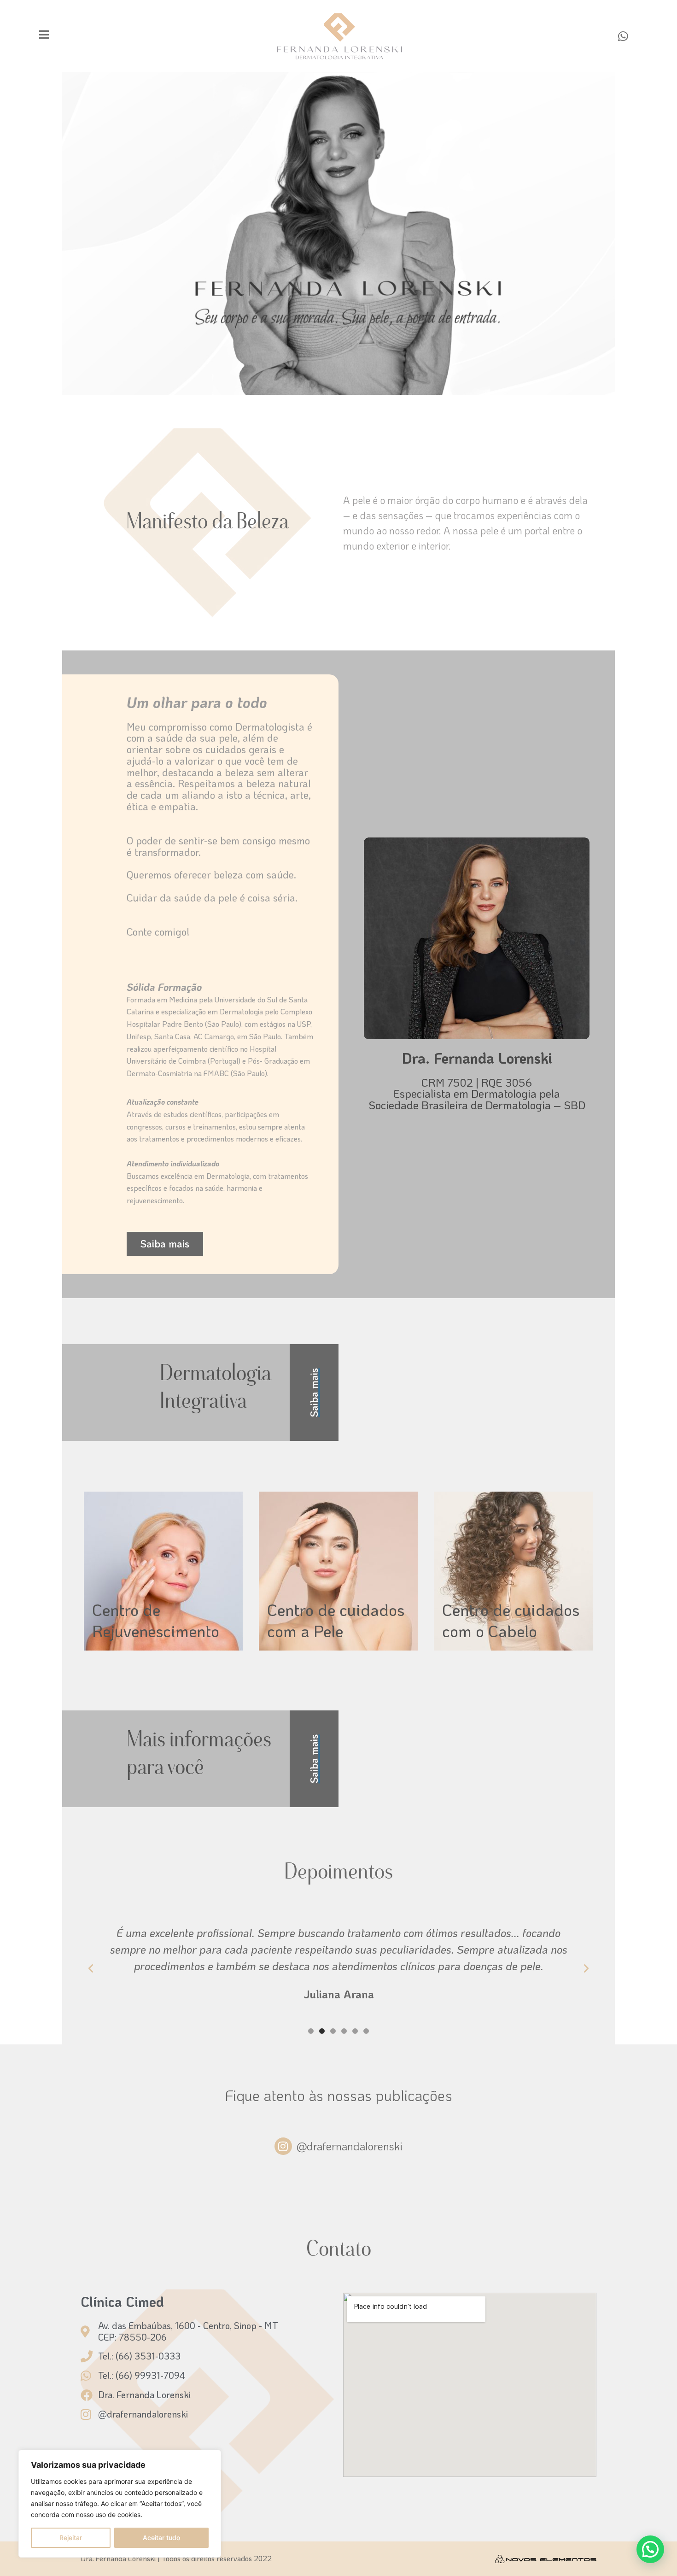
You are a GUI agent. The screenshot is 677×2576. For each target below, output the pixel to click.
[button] (91, 1968)
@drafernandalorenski (350, 2146)
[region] (120, 2504)
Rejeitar (71, 2538)
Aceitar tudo (161, 2538)
